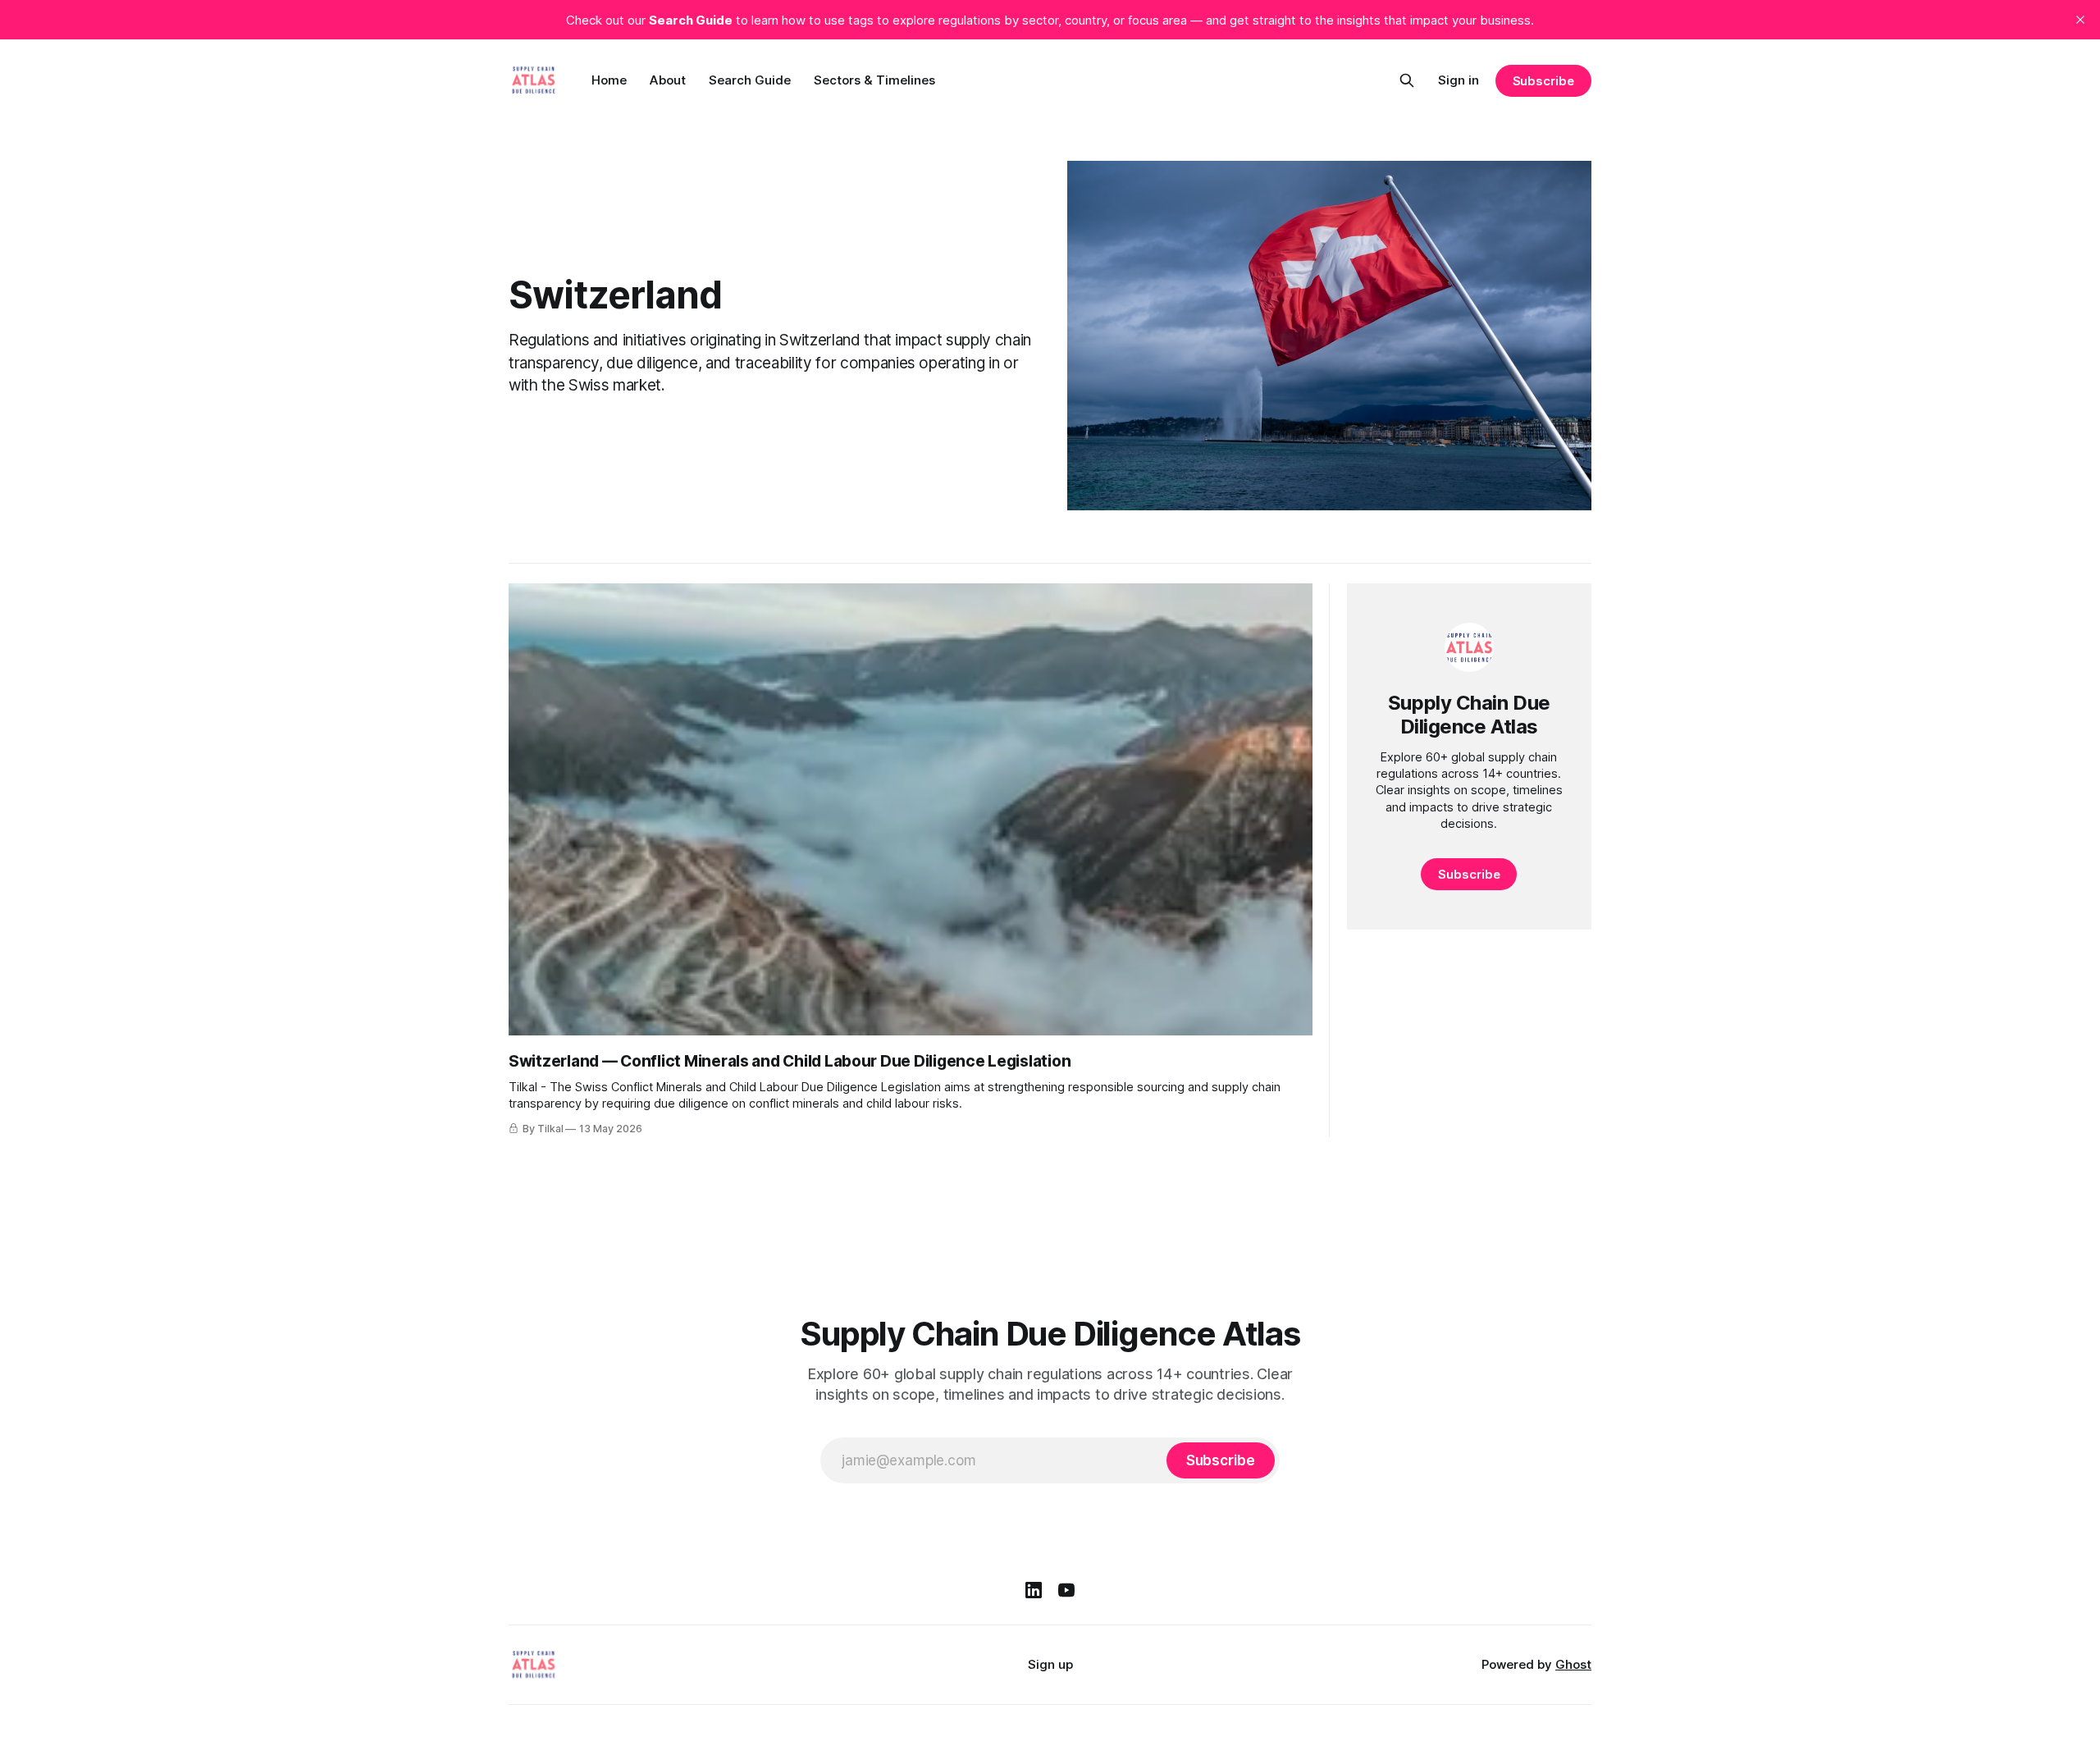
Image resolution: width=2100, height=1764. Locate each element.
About (668, 80)
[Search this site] (1407, 80)
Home (609, 80)
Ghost (1573, 1664)
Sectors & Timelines (874, 80)
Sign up (1050, 1664)
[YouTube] (1066, 1590)
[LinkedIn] (1034, 1590)
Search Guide (750, 80)
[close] (2080, 20)
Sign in (1459, 80)
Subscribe (1543, 81)
